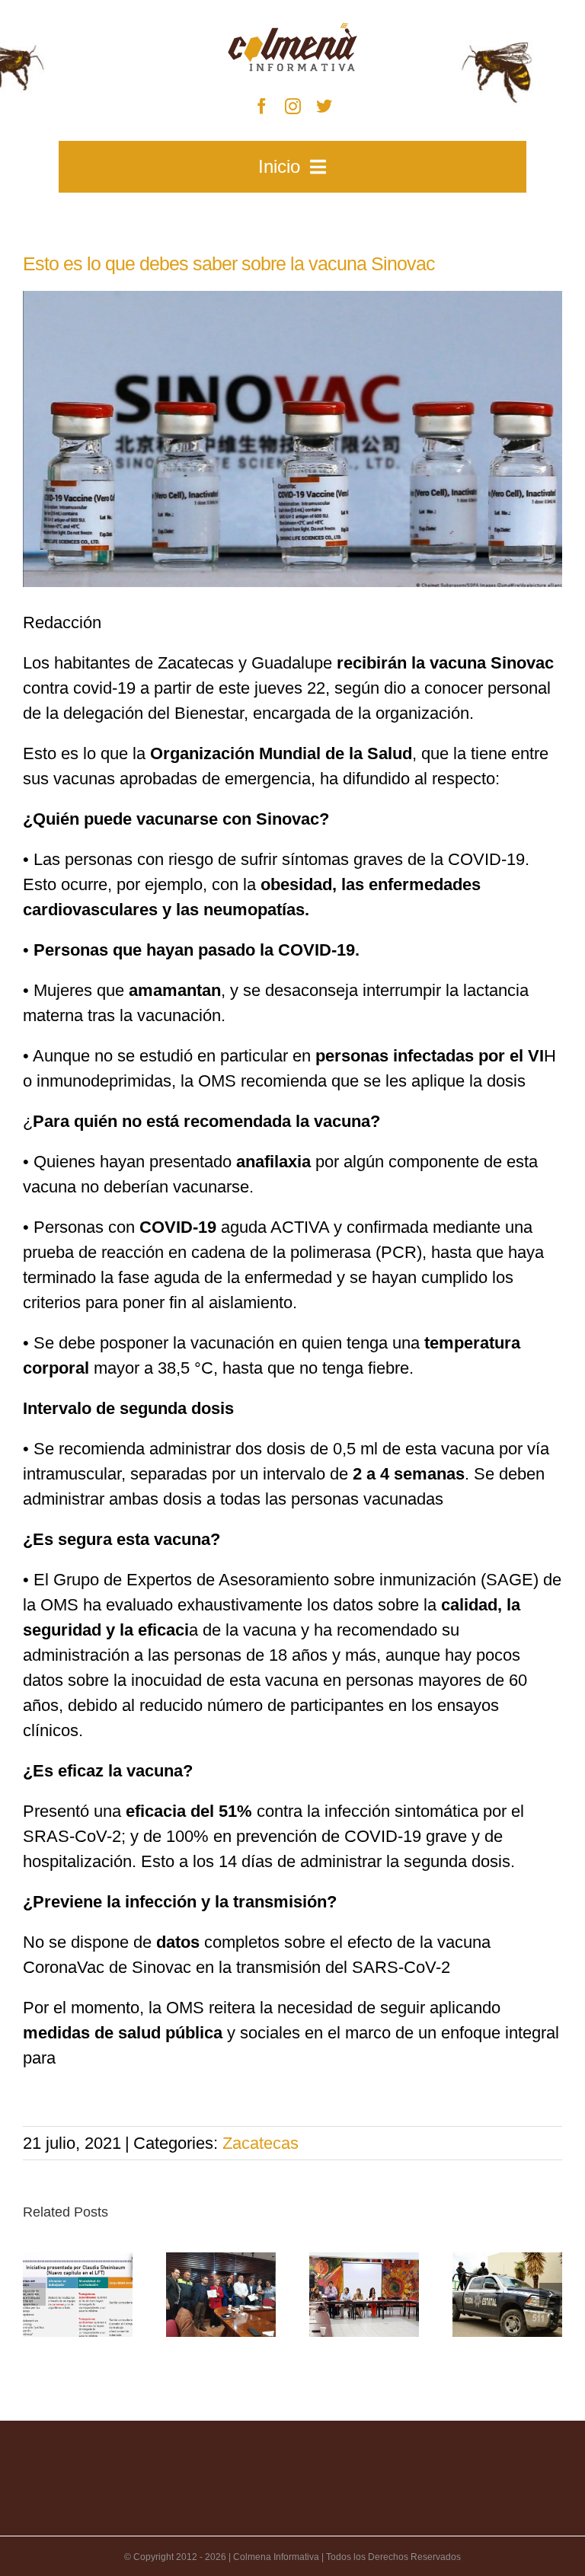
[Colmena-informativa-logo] (292, 31)
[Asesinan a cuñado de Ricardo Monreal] (507, 2294)
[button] (34, 2294)
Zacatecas (261, 2143)
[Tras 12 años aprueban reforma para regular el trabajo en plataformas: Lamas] (78, 2294)
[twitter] (324, 106)
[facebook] (262, 106)
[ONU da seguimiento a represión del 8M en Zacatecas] (364, 2294)
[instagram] (293, 106)
